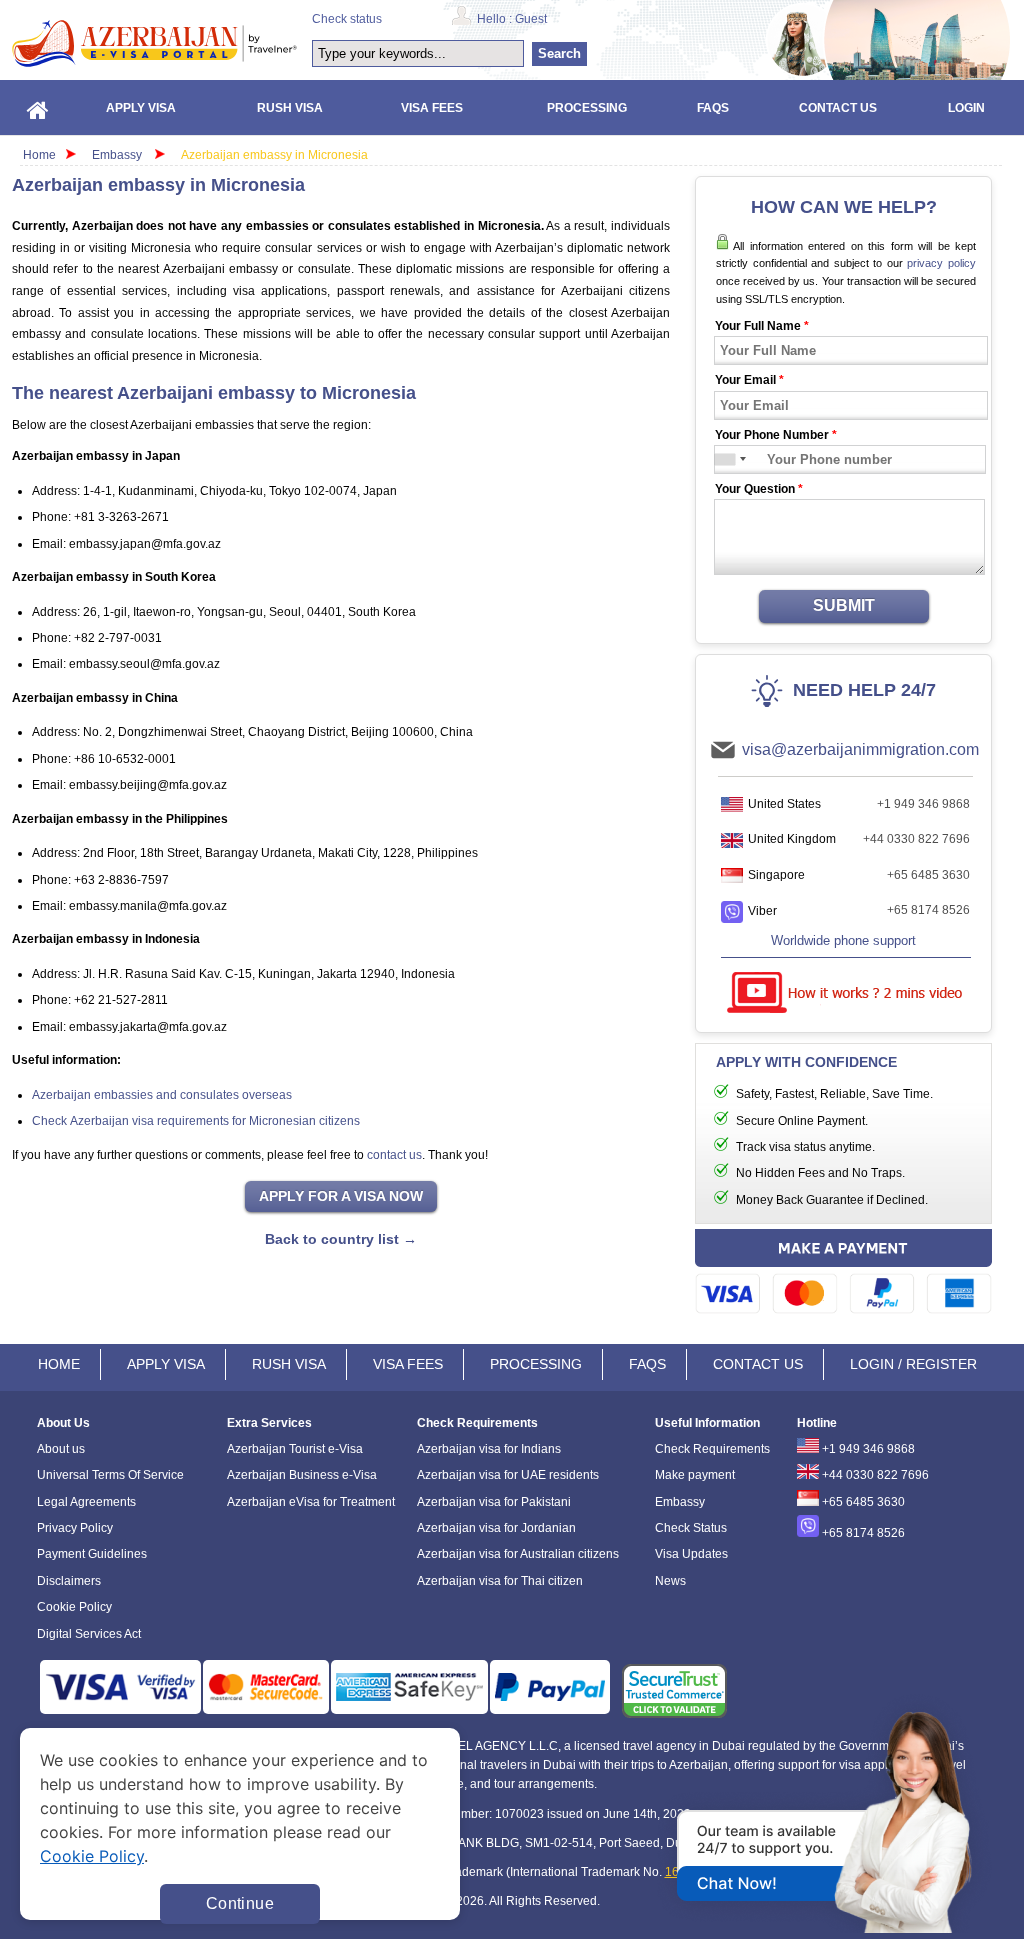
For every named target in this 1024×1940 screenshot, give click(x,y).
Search (559, 53)
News (670, 1581)
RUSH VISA (289, 1364)
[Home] (38, 107)
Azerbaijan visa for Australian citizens (518, 1554)
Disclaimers (69, 1581)
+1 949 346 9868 (923, 804)
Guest (531, 19)
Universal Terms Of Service (110, 1475)
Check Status (691, 1528)
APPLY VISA (166, 1364)
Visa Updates (691, 1554)
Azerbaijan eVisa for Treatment (311, 1502)
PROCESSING (536, 1364)
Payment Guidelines (92, 1554)
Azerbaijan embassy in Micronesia (274, 155)
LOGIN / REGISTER (913, 1364)
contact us (394, 1155)
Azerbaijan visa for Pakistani (494, 1502)
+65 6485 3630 (928, 875)
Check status (347, 19)
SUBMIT (844, 605)
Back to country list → (341, 1239)
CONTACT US (758, 1364)
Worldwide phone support (843, 940)
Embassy (118, 155)
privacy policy (941, 263)
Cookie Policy (74, 1607)
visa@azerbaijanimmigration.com (860, 749)
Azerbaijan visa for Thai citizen (500, 1581)
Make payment (695, 1475)
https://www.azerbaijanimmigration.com (154, 43)
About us (61, 1449)
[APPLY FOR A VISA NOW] (341, 1197)
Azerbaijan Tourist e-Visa (295, 1449)
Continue (240, 1903)
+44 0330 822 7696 (916, 839)
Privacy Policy (75, 1528)
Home (39, 155)
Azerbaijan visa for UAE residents (508, 1475)
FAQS (647, 1364)
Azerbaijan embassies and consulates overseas (162, 1095)
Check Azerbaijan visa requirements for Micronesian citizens (196, 1121)
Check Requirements (712, 1449)
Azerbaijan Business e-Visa (302, 1475)
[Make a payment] (843, 1274)
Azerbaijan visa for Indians (489, 1449)
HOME (59, 1364)
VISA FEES (408, 1364)
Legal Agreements (86, 1502)
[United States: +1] (726, 459)
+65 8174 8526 (928, 910)
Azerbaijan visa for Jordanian (496, 1528)
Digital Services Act (89, 1634)
